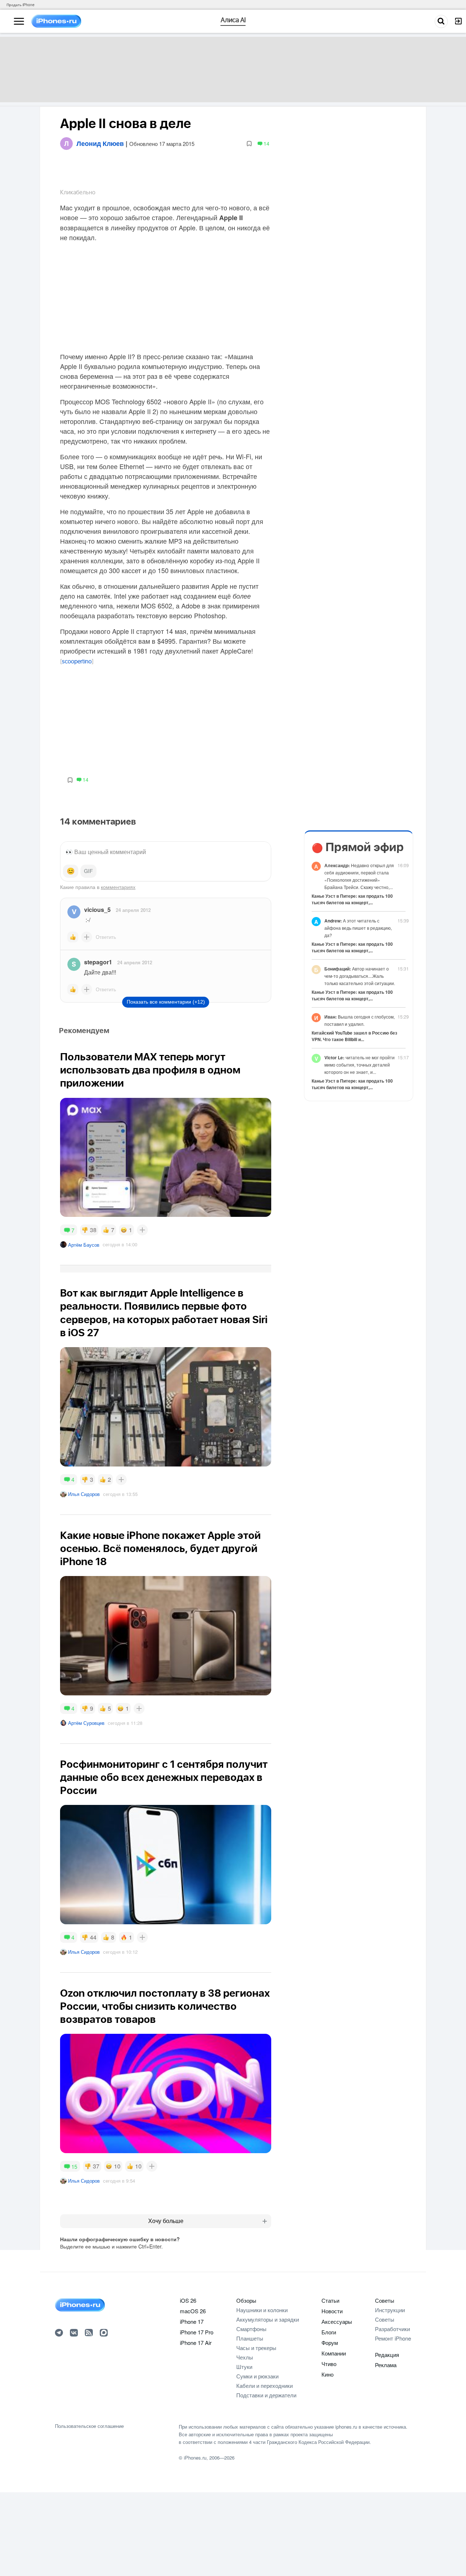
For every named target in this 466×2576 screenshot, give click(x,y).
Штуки (244, 2367)
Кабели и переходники (264, 2386)
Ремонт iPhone (393, 2338)
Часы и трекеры (256, 2348)
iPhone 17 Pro (197, 2332)
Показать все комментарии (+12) (166, 1002)
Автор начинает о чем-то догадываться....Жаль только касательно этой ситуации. (360, 976)
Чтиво (329, 2364)
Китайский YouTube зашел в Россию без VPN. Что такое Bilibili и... (354, 1036)
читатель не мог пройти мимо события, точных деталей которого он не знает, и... (360, 1065)
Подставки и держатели (266, 2395)
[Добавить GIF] (88, 871)
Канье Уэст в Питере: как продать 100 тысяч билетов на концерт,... (352, 899)
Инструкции (390, 2310)
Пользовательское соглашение (89, 2426)
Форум (330, 2343)
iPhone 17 (192, 2321)
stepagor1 (98, 962)
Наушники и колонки (262, 2310)
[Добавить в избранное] (249, 143)
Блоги (329, 2332)
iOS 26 (188, 2300)
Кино (327, 2374)
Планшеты (250, 2338)
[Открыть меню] (19, 21)
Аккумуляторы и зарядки (268, 2319)
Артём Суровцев (86, 1723)
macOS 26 (193, 2311)
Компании (334, 2353)
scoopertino (77, 662)
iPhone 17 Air (196, 2343)
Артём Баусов (84, 1245)
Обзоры (246, 2300)
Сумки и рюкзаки (257, 2376)
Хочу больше (166, 2221)
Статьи (330, 2300)
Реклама (386, 2365)
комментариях (118, 887)
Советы (385, 2300)
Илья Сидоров (84, 1494)
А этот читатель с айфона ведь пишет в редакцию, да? (358, 928)
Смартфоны (251, 2329)
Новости (332, 2311)
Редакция (387, 2355)
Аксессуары (337, 2321)
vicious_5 (97, 910)
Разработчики (392, 2329)
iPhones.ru (195, 2458)
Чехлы (245, 2357)
